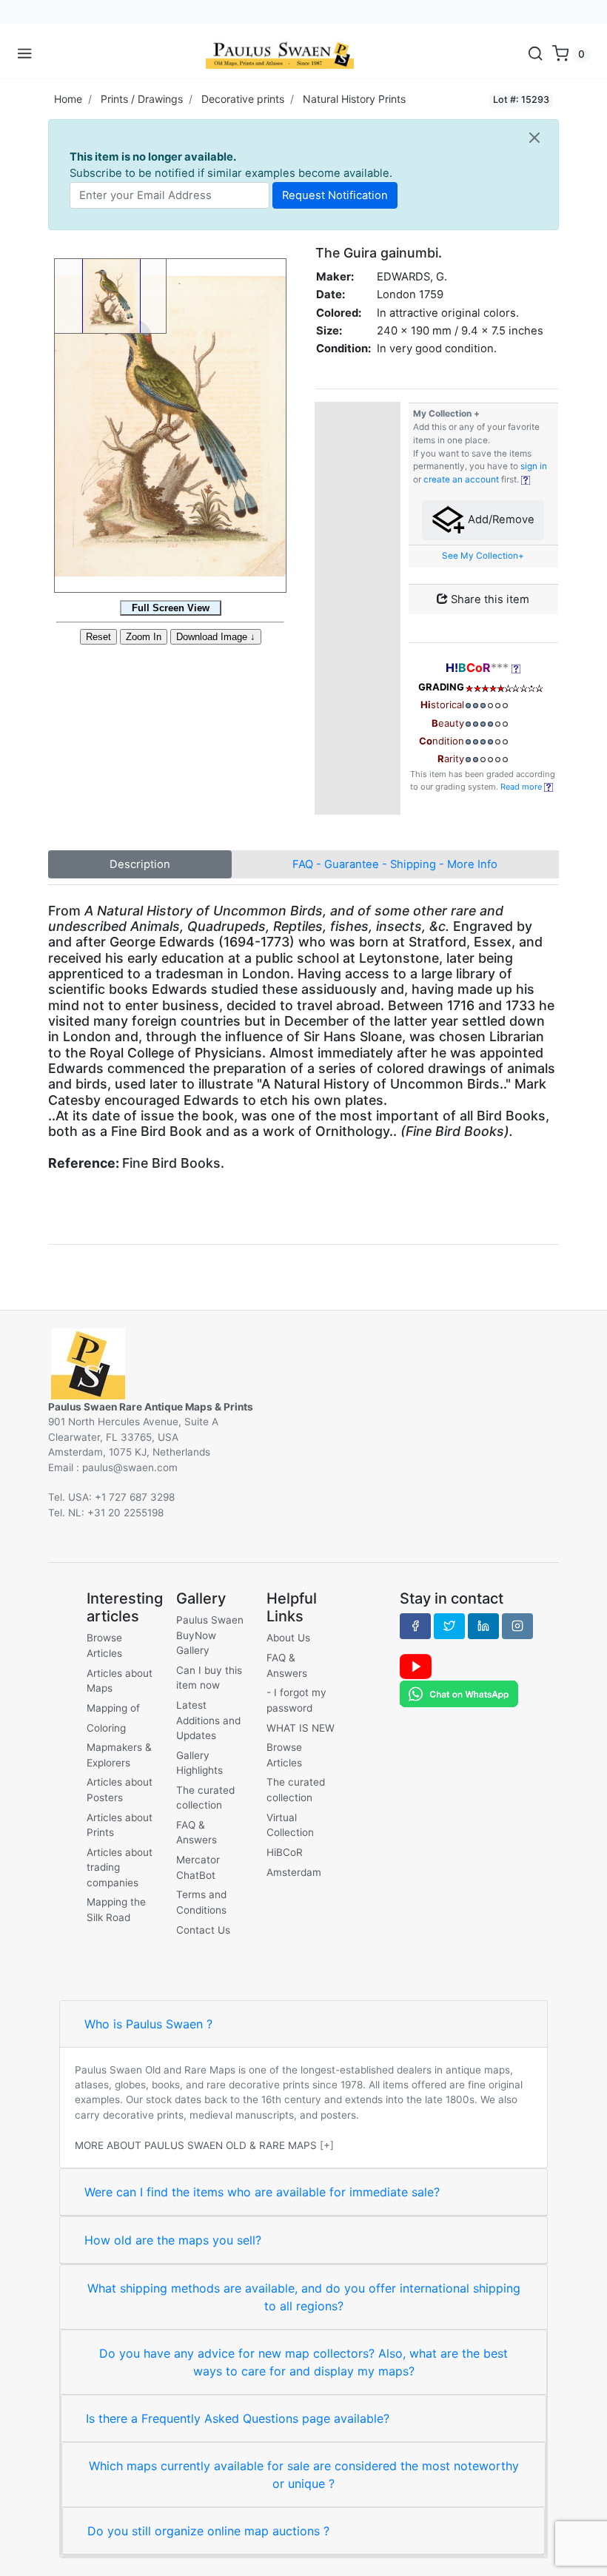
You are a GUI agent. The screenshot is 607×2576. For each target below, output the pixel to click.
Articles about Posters (120, 1789)
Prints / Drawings (142, 99)
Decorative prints (243, 99)
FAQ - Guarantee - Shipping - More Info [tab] (395, 864)
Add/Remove (500, 519)
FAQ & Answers (197, 1832)
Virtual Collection (290, 1825)
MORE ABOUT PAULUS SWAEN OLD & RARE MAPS (196, 2145)
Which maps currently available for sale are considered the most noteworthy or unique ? (304, 2475)
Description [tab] (140, 864)
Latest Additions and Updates (208, 1720)
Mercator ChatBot (198, 1867)
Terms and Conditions (201, 1902)
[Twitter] (449, 1626)
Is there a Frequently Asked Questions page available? (238, 2418)
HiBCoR (285, 1852)
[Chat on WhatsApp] (459, 1693)
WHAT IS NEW (301, 1728)
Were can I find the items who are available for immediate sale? (262, 2192)
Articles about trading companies (120, 1867)
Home (68, 99)
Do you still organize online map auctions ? (208, 2531)
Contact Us (203, 1930)
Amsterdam (294, 1872)
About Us (288, 1638)
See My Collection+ (483, 556)
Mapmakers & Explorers (119, 1755)
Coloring (106, 1728)
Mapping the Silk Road (116, 1909)
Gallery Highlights (199, 1763)
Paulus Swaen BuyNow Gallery (210, 1635)
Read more (522, 787)
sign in (534, 466)
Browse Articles (104, 1645)
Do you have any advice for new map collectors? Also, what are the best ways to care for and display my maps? (303, 2362)
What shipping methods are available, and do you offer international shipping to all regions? (304, 2297)
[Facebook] (415, 1626)
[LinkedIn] (483, 1626)
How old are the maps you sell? (173, 2240)
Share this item (489, 599)
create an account (461, 480)
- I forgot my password (296, 1700)
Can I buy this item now (209, 1678)
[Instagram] (517, 1626)
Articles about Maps (120, 1681)
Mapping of (113, 1708)
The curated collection (205, 1798)
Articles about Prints (120, 1825)
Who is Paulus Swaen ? (148, 2024)
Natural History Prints (354, 99)
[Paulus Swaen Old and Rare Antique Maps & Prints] (280, 54)
